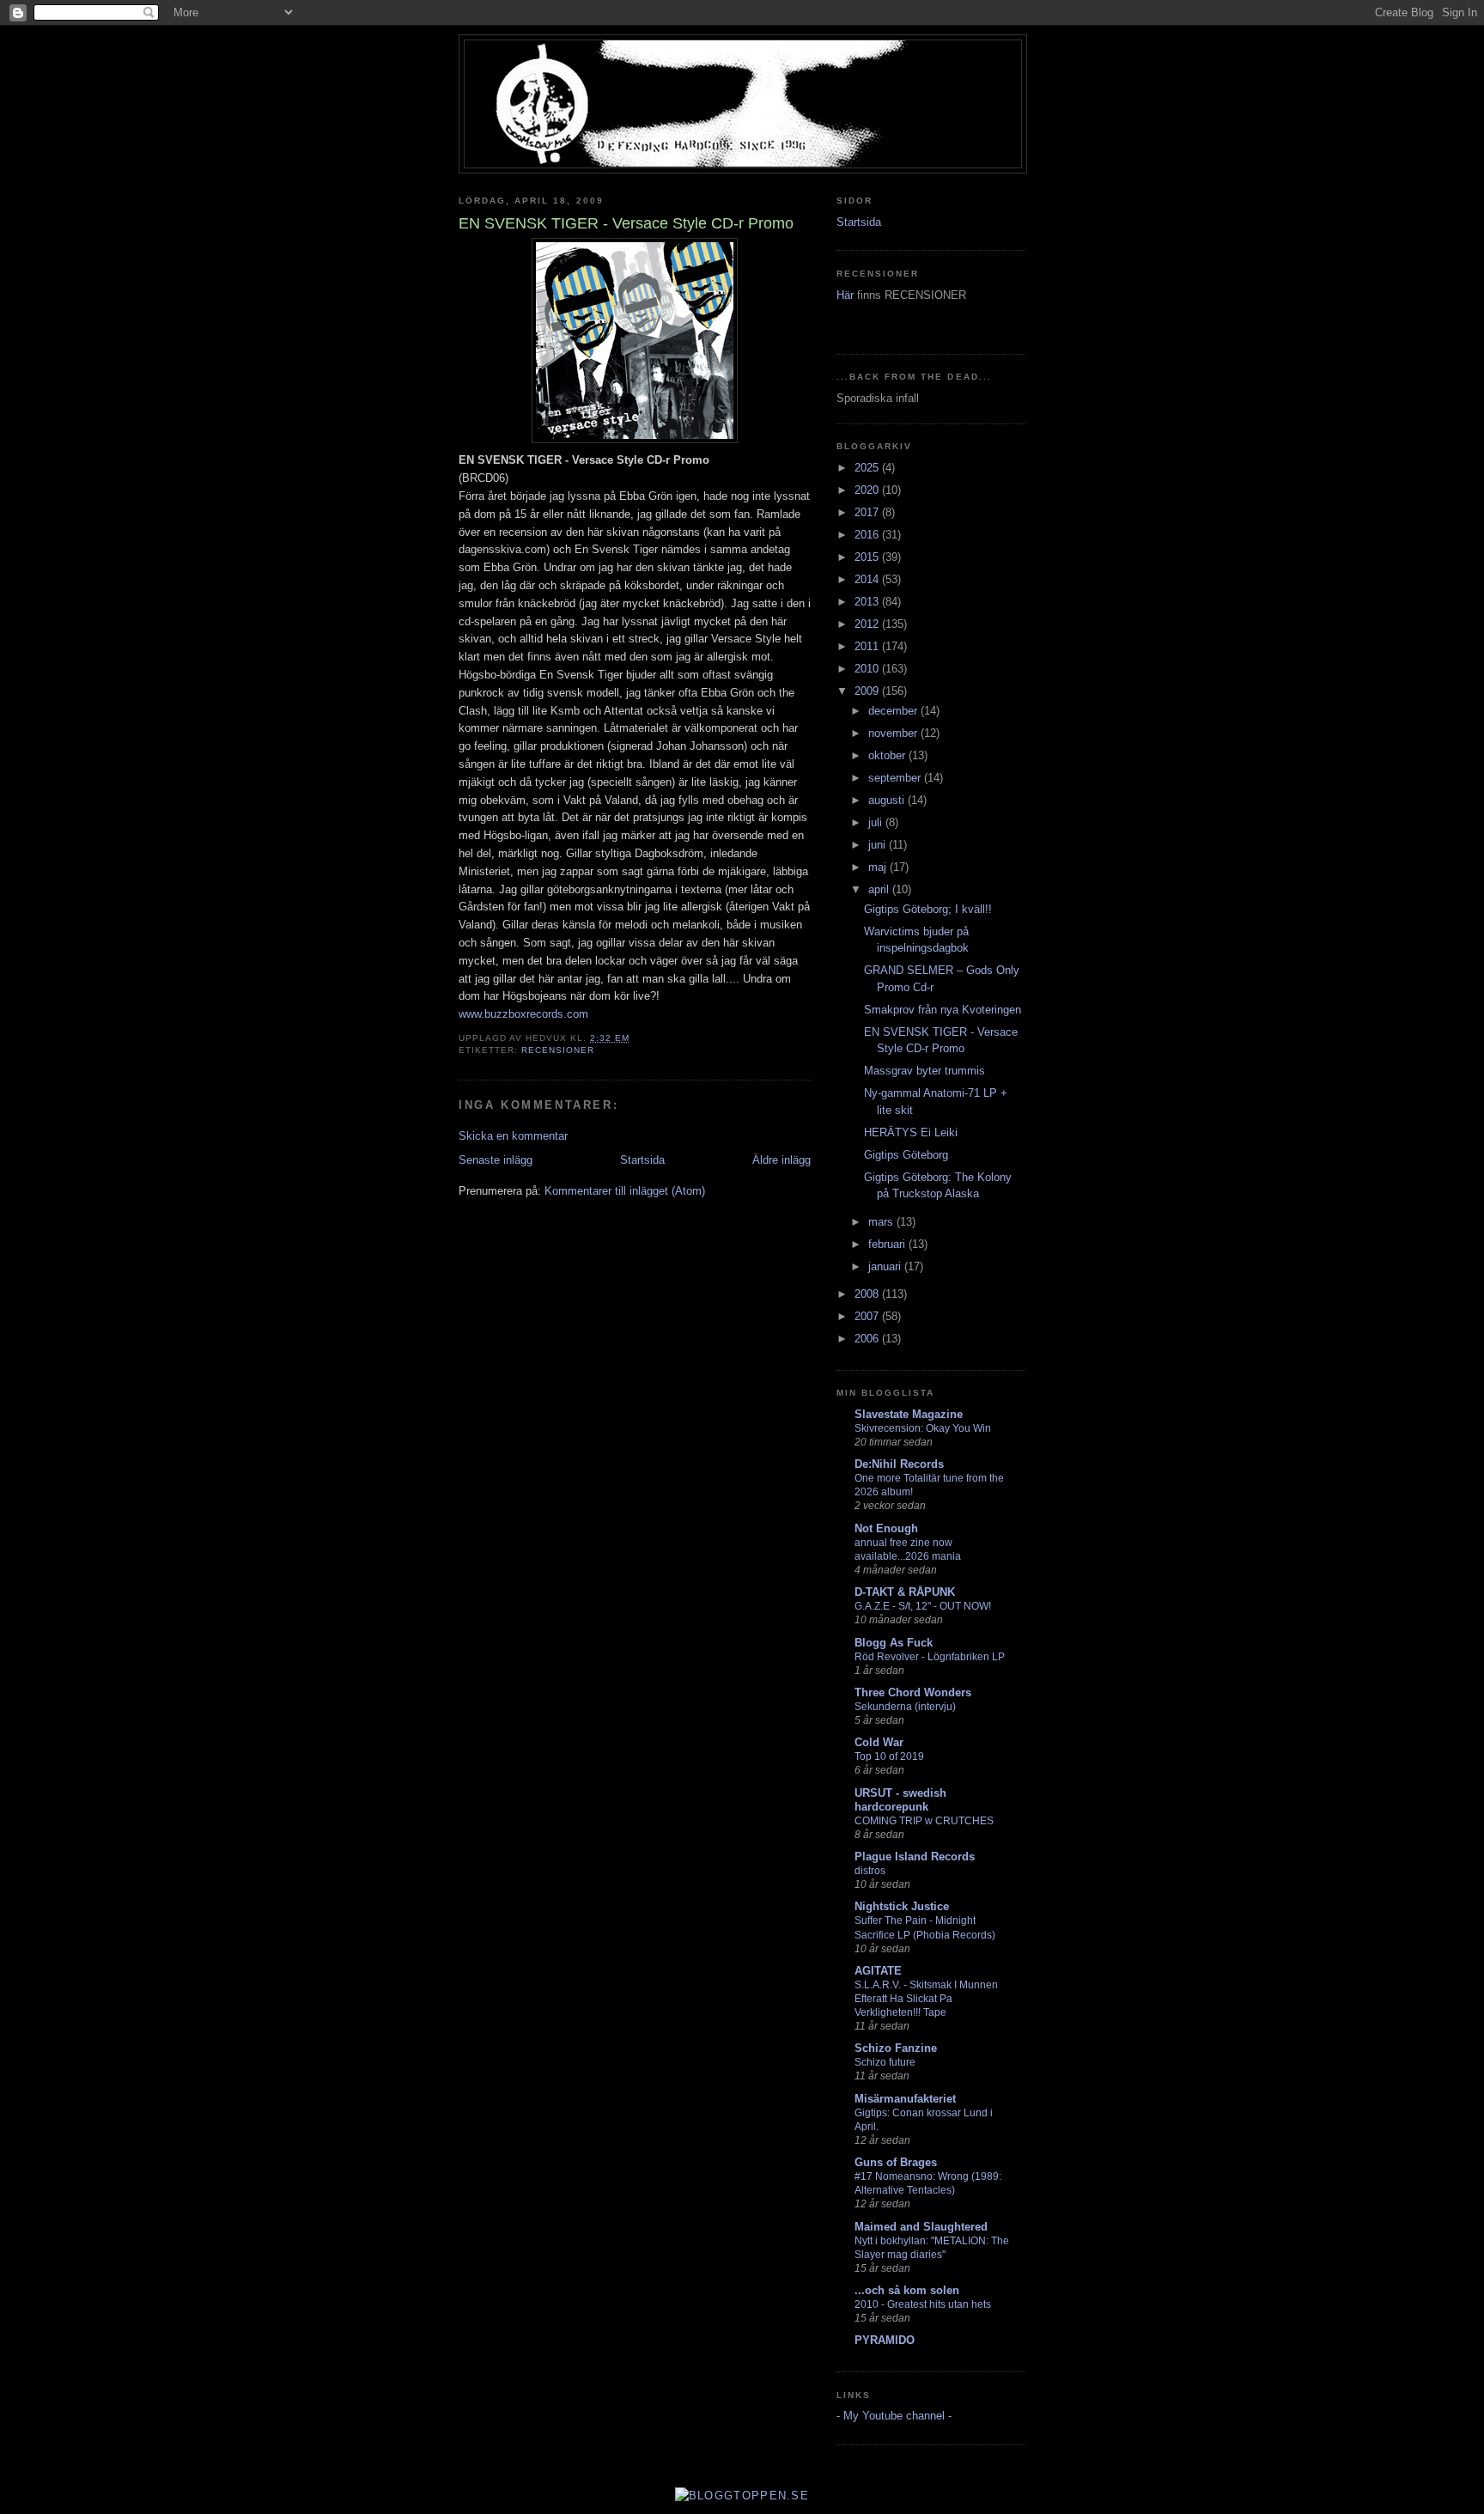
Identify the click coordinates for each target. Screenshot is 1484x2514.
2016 (868, 535)
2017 (868, 512)
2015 (868, 557)
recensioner (558, 1050)
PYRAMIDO (885, 2340)
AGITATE (878, 1971)
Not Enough (886, 1528)
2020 (868, 490)
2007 (868, 1316)
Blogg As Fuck (894, 1643)
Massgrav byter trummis (924, 1071)
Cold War (879, 1742)
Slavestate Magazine (909, 1414)
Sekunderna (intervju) (905, 1707)
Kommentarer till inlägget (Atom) (625, 1191)
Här (847, 295)
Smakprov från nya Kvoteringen (943, 1010)
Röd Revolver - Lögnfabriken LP (930, 1657)
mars (882, 1222)
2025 (868, 468)
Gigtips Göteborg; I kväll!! (928, 909)
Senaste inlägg (496, 1160)
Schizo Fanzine (896, 2048)
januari (886, 1266)
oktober (888, 755)
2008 (868, 1294)
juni (879, 845)
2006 (868, 1339)
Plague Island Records (915, 1857)
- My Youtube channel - (894, 2416)
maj (879, 867)
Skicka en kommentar (513, 1136)
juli (877, 822)
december (894, 711)
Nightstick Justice (902, 1906)
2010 (868, 669)
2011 (868, 646)
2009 (868, 691)
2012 (868, 624)
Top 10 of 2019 (889, 1756)
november (894, 733)
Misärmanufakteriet (905, 2099)
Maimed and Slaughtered (921, 2227)
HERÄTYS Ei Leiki (911, 1132)
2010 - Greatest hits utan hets (923, 2304)
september (896, 778)
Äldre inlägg (782, 1160)
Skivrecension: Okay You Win (923, 1428)
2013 (868, 602)
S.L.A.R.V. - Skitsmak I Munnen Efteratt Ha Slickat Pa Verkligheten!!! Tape (926, 1999)
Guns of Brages (896, 2162)
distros (870, 1871)
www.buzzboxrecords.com (523, 1014)
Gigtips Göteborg (906, 1155)
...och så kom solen (907, 2290)
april (880, 889)
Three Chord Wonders (913, 1692)
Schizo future (885, 2062)
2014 (868, 579)
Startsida (642, 1160)
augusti (888, 800)
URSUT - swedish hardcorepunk (900, 1800)
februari (888, 1244)
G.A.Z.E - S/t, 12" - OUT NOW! (923, 1606)
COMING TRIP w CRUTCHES (924, 1821)
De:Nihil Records (899, 1464)
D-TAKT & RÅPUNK (905, 1592)
